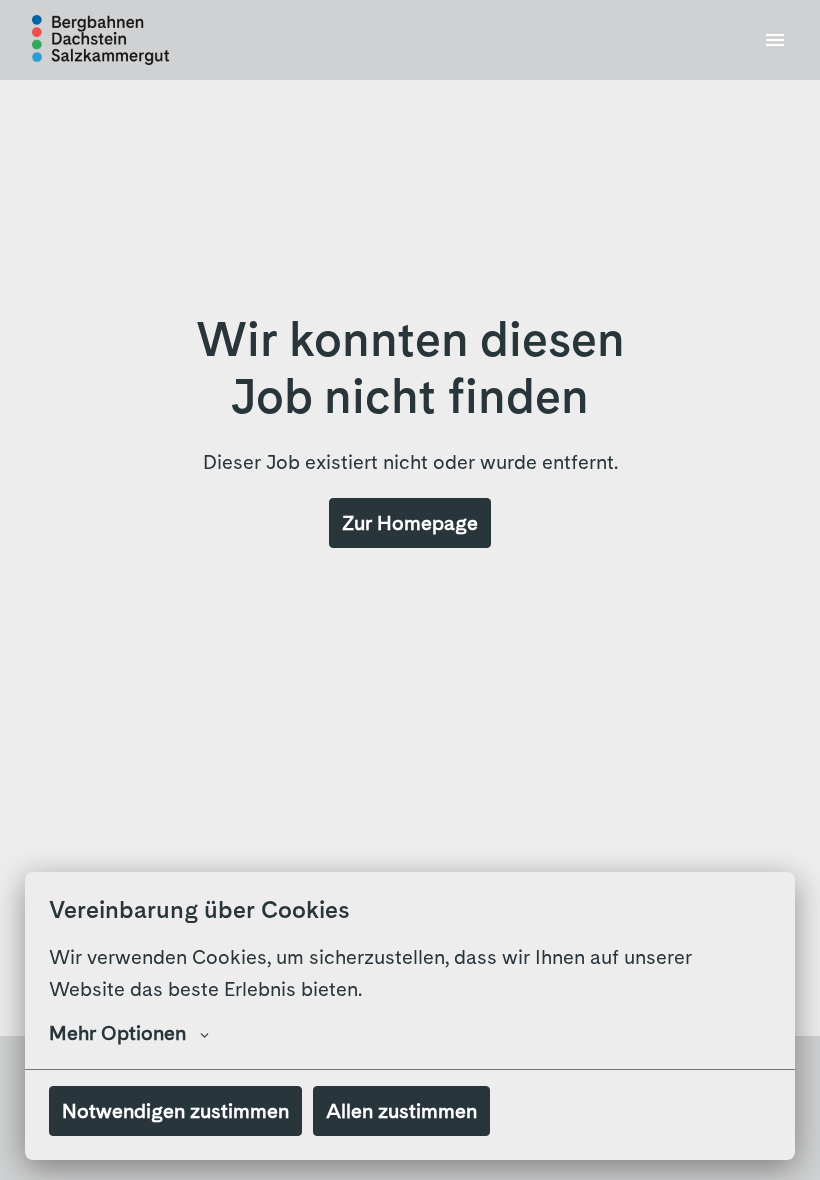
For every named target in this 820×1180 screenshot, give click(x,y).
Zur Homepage (410, 523)
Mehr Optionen (117, 1033)
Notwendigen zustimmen (175, 1111)
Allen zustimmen (401, 1111)
